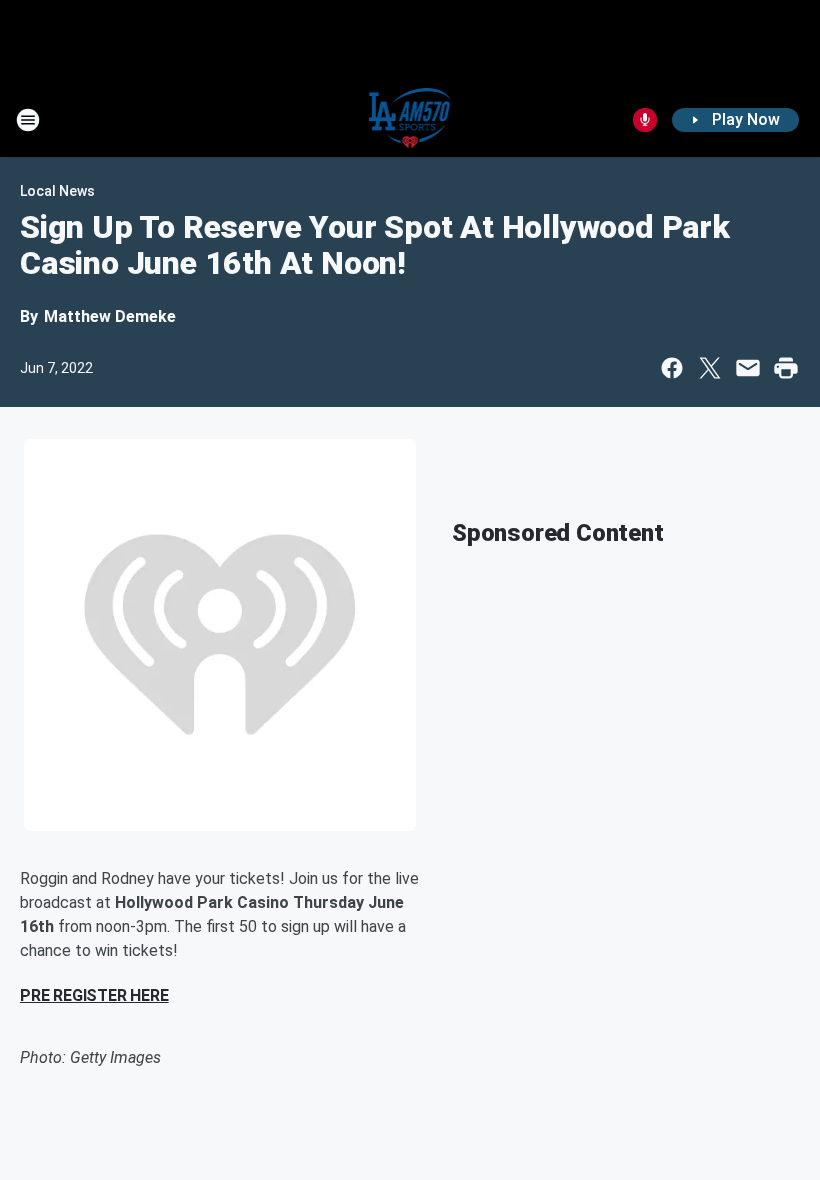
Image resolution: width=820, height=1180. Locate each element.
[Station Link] (410, 120)
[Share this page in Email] (748, 368)
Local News (57, 191)
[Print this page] (786, 368)
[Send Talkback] (645, 120)
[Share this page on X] (710, 368)
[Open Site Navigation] (28, 120)
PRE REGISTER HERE (94, 995)
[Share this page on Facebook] (672, 368)
